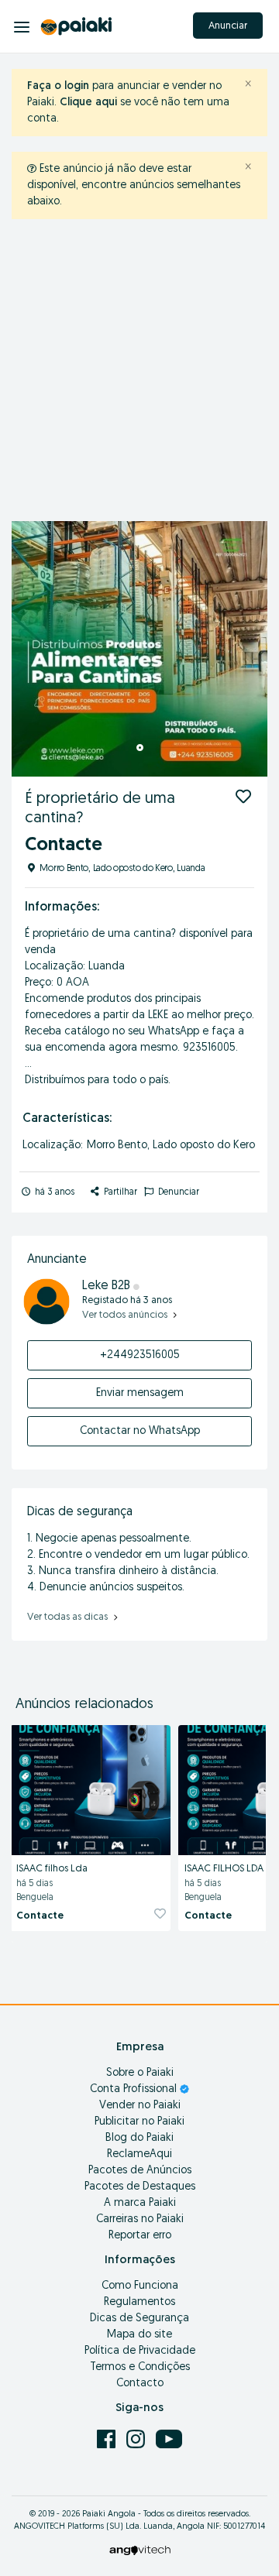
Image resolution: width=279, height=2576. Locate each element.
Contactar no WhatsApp (140, 1431)
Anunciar (228, 26)
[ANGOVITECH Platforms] (140, 2550)
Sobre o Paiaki (140, 2073)
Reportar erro (140, 2236)
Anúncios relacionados (84, 1705)
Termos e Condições (140, 2367)
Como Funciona (140, 2286)
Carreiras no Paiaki (140, 2219)
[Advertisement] (139, 374)
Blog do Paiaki (139, 2138)
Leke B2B (108, 1286)
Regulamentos (139, 2302)
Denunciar (177, 1192)
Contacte (40, 1916)
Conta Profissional (135, 2089)
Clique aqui (88, 103)
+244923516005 (140, 1355)
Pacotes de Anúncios (140, 2171)
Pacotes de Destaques (140, 2187)
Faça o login (58, 86)
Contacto (140, 2384)
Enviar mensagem (140, 1393)
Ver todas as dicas (69, 1617)
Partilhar (119, 1192)
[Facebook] (108, 2439)
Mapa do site (139, 2335)
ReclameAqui (139, 2154)
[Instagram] (137, 2439)
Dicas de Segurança (139, 2319)
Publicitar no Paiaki (139, 2122)
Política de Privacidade (140, 2351)
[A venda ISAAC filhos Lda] (90, 1788)
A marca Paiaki (140, 2203)
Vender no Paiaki (140, 2106)
